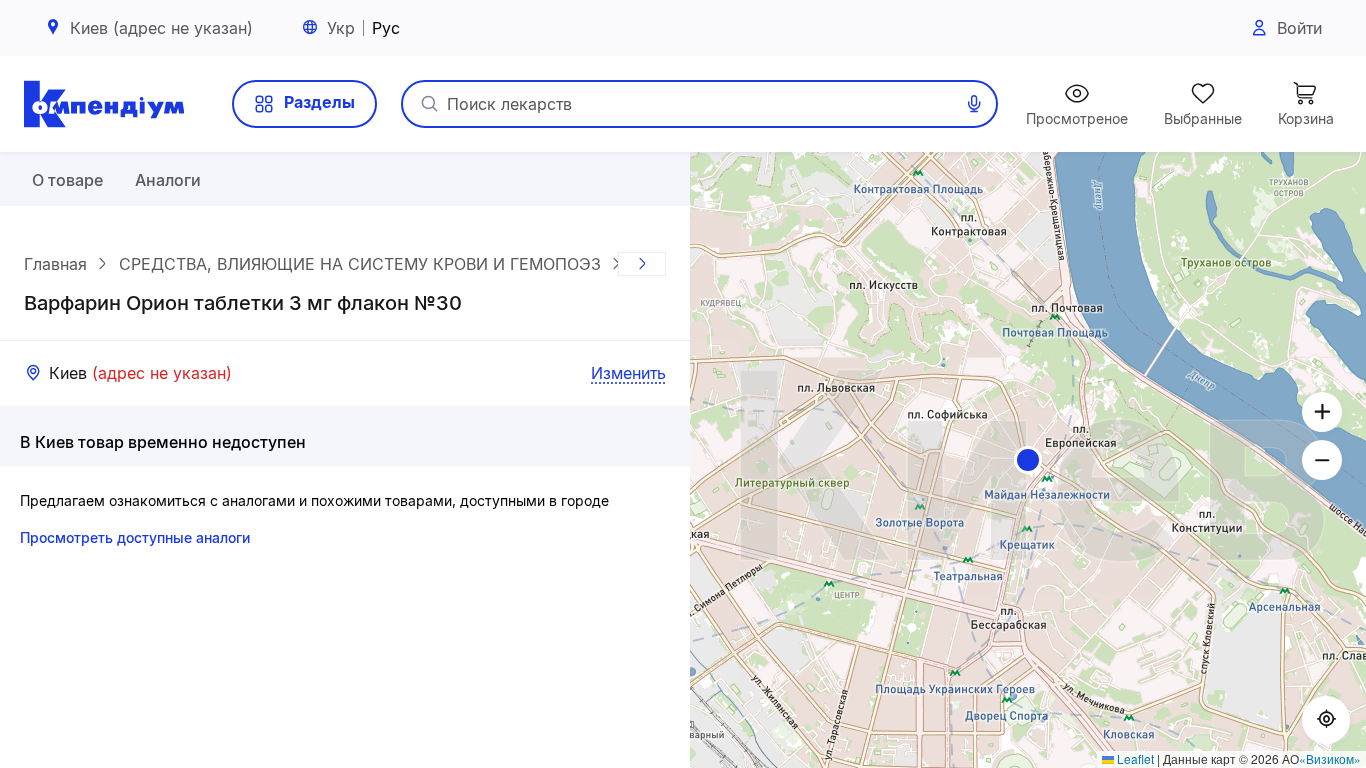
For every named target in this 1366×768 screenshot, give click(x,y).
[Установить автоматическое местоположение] (1326, 720)
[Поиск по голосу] (974, 104)
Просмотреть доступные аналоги (135, 537)
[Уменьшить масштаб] (1322, 460)
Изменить (628, 373)
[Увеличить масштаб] (1322, 412)
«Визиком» (1330, 758)
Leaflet (1134, 758)
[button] (1028, 460)
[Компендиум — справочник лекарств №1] (104, 104)
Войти (1299, 28)
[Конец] (642, 264)
